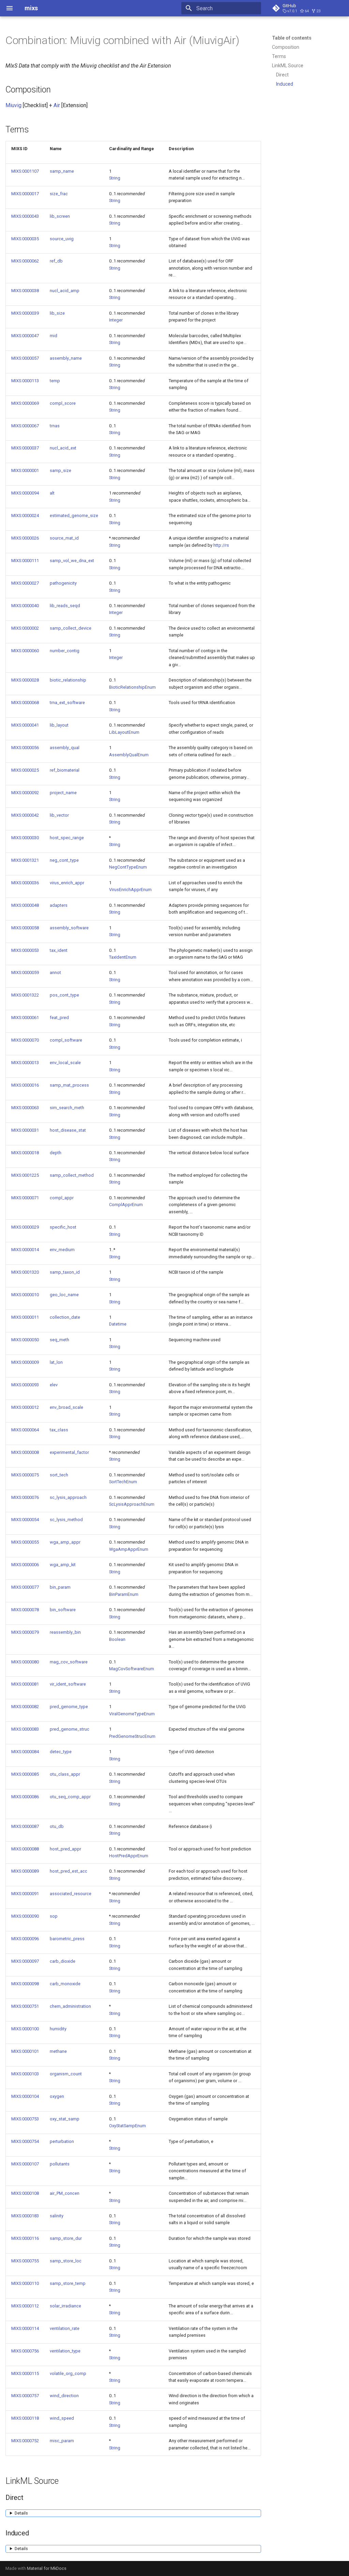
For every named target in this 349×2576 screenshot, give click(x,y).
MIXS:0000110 (25, 2283)
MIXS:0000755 (25, 2261)
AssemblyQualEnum (129, 755)
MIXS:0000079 (25, 1632)
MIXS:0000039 (25, 313)
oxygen (57, 2096)
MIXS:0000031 (25, 1130)
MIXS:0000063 (25, 1108)
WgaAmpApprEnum (129, 1549)
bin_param (60, 1587)
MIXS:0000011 (25, 1317)
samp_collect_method (72, 1175)
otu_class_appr (65, 1774)
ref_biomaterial (65, 770)
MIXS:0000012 (25, 1407)
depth (56, 1153)
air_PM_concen (65, 2193)
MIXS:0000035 (25, 239)
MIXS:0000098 (25, 1984)
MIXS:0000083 (25, 1729)
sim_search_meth (67, 1108)
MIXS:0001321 (25, 860)
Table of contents (292, 38)
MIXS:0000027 (25, 583)
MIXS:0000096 (25, 1939)
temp (55, 381)
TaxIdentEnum (123, 957)
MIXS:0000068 (25, 703)
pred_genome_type (69, 1707)
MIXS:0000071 (25, 1198)
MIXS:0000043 (25, 216)
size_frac (59, 194)
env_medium (62, 1250)
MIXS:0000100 (25, 2029)
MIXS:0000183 (25, 2216)
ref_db (56, 261)
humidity (58, 2029)
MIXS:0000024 (25, 516)
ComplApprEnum (126, 1205)
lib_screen (60, 216)
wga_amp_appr (65, 1542)
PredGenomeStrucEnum (132, 1736)
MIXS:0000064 (25, 1430)
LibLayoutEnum (124, 732)
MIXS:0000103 (25, 2074)
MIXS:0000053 (25, 950)
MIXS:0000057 (25, 358)
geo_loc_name (64, 1295)
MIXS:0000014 (25, 1250)
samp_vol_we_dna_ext (72, 561)
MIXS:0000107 (25, 2164)
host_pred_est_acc (69, 1871)
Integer (116, 320)
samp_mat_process (69, 1085)
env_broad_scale (66, 1407)
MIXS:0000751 (25, 2006)
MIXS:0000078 (25, 1610)
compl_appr (62, 1198)
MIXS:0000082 (25, 1707)
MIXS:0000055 (25, 1542)
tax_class (59, 1430)
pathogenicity (63, 583)
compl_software (66, 1040)
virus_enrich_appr (67, 883)
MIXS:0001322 (25, 995)
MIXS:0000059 (25, 972)
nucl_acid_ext (63, 448)
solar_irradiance (65, 2306)
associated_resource (71, 1894)
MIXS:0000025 (25, 770)
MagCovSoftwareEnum (132, 1669)
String (115, 178)
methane (58, 2051)
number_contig (65, 651)
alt (52, 493)
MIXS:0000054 (25, 1520)
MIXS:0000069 (25, 403)
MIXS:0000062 (25, 261)
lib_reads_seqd (65, 606)
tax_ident (59, 950)
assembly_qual (65, 748)
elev (54, 1385)
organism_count (66, 2074)
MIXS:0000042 (25, 815)
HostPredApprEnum (129, 1856)
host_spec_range (67, 838)
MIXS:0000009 (25, 1362)
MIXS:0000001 (25, 470)
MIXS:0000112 (25, 2306)
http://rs (221, 545)
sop (54, 1916)
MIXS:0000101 (25, 2051)
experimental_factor (69, 1452)
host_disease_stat (68, 1130)
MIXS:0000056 (25, 748)
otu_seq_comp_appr (70, 1797)
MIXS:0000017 (25, 194)
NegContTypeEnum (128, 867)
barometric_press (67, 1939)
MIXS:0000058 (25, 928)
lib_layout (59, 725)
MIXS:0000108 (25, 2193)
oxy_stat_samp (65, 2119)
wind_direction (64, 2396)
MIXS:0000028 (25, 680)
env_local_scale (65, 1063)
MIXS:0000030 (25, 838)
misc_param (62, 2441)
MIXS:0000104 (25, 2096)
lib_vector (59, 815)
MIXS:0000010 (25, 1295)
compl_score (63, 403)
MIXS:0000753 (25, 2119)
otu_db (57, 1826)
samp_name (62, 171)
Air (57, 105)
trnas (55, 426)
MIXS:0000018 (25, 1153)
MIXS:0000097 (25, 1961)
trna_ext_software (67, 703)
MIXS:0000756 (25, 2351)
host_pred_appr (65, 1849)
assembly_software (69, 928)
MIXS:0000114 (25, 2328)
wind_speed (62, 2418)
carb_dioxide (63, 1961)
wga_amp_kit (63, 1565)
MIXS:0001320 (25, 1272)
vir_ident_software (68, 1684)
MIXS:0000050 (25, 1340)
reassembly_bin (65, 1632)
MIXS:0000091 (25, 1894)
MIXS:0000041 (25, 725)
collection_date (65, 1317)
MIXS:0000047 (25, 336)
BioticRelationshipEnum (132, 687)
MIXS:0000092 (25, 793)
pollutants (60, 2164)
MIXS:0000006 (25, 1565)
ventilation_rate (65, 2328)
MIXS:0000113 (25, 381)
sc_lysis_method (66, 1520)
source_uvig (62, 239)
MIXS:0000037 (25, 448)
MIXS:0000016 (25, 1085)
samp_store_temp (68, 2283)
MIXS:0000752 (25, 2441)
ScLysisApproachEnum (132, 1504)
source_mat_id (64, 538)
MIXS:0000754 (25, 2141)
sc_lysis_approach (68, 1497)
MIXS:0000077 (25, 1587)
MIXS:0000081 (25, 1684)
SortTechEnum (123, 1482)
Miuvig (13, 105)
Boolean (117, 1639)
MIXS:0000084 (25, 1752)
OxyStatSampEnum (127, 2126)
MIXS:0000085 (25, 1774)
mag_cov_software (69, 1662)
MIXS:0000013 (25, 1063)
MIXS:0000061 (25, 1018)
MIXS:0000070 (25, 1040)
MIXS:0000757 (25, 2396)
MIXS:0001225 (25, 1175)
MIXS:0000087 (25, 1826)
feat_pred (59, 1018)
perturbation (62, 2141)
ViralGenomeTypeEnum (132, 1714)
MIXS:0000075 (25, 1475)
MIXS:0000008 (25, 1452)
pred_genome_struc (70, 1729)
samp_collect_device (71, 628)
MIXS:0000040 (25, 606)
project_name (63, 793)
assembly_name (66, 358)
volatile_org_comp (68, 2373)
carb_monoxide (65, 1984)
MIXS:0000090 (25, 1916)
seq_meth (59, 1340)
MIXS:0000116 (25, 2238)
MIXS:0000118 (25, 2418)
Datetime (118, 1324)
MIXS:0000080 (25, 1662)
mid (54, 336)
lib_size (57, 313)
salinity (57, 2216)
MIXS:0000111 (25, 561)
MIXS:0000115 (25, 2373)
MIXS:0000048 (25, 905)
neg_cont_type (64, 860)
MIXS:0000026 (25, 538)
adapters (59, 905)
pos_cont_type (64, 995)
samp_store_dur (66, 2238)
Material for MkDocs (47, 2568)
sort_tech (59, 1475)
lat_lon (56, 1362)
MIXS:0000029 (25, 1227)
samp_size (60, 470)
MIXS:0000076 (25, 1497)
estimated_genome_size (74, 516)
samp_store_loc (66, 2261)
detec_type (61, 1752)
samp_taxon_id (65, 1272)
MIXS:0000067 (25, 426)
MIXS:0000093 (25, 1385)
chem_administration (70, 2006)
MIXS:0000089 (25, 1871)
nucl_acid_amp (65, 291)
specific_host (63, 1227)
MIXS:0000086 (25, 1797)
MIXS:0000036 (25, 883)
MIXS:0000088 (25, 1849)
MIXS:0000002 (25, 628)
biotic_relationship (68, 680)
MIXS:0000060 (25, 651)
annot (55, 972)
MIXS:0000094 (25, 493)
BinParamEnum (124, 1594)
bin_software (63, 1610)
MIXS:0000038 (25, 291)
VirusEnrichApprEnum (130, 890)
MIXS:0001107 (25, 171)
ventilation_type (65, 2351)
